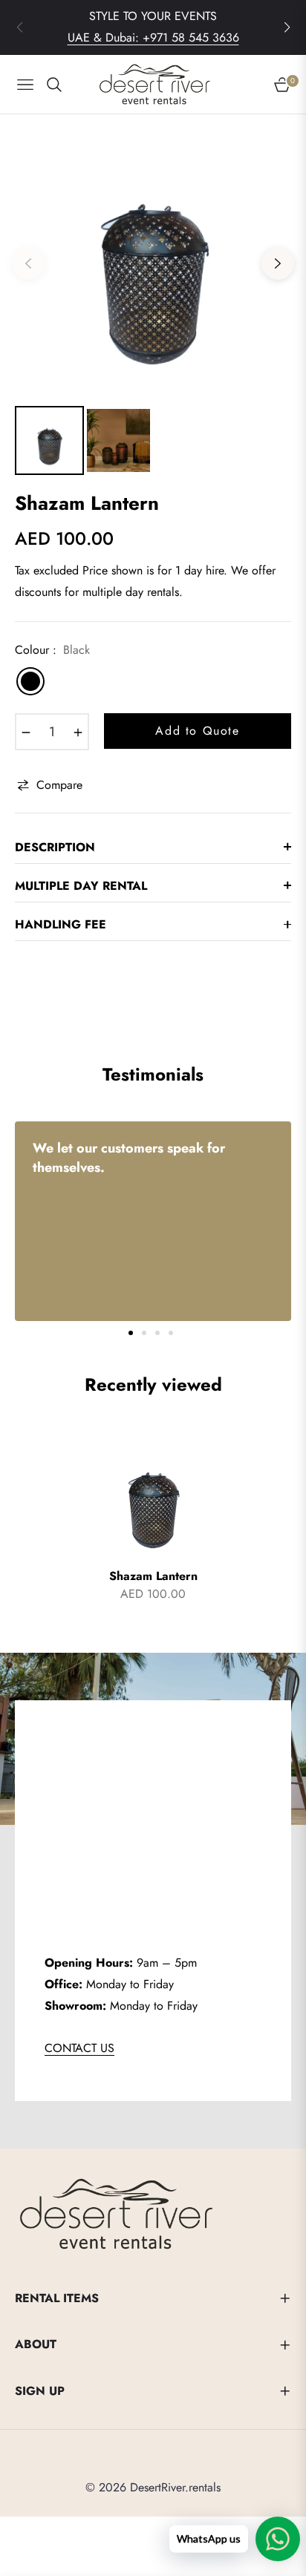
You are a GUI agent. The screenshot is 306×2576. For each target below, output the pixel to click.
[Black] (30, 681)
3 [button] (157, 1333)
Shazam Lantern (153, 1577)
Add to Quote (197, 731)
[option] (153, 258)
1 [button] (131, 1333)
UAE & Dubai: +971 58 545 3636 (153, 37)
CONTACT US (79, 2048)
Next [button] (278, 263)
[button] (287, 27)
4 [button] (171, 1333)
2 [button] (144, 1333)
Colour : (52, 650)
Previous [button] (28, 263)
